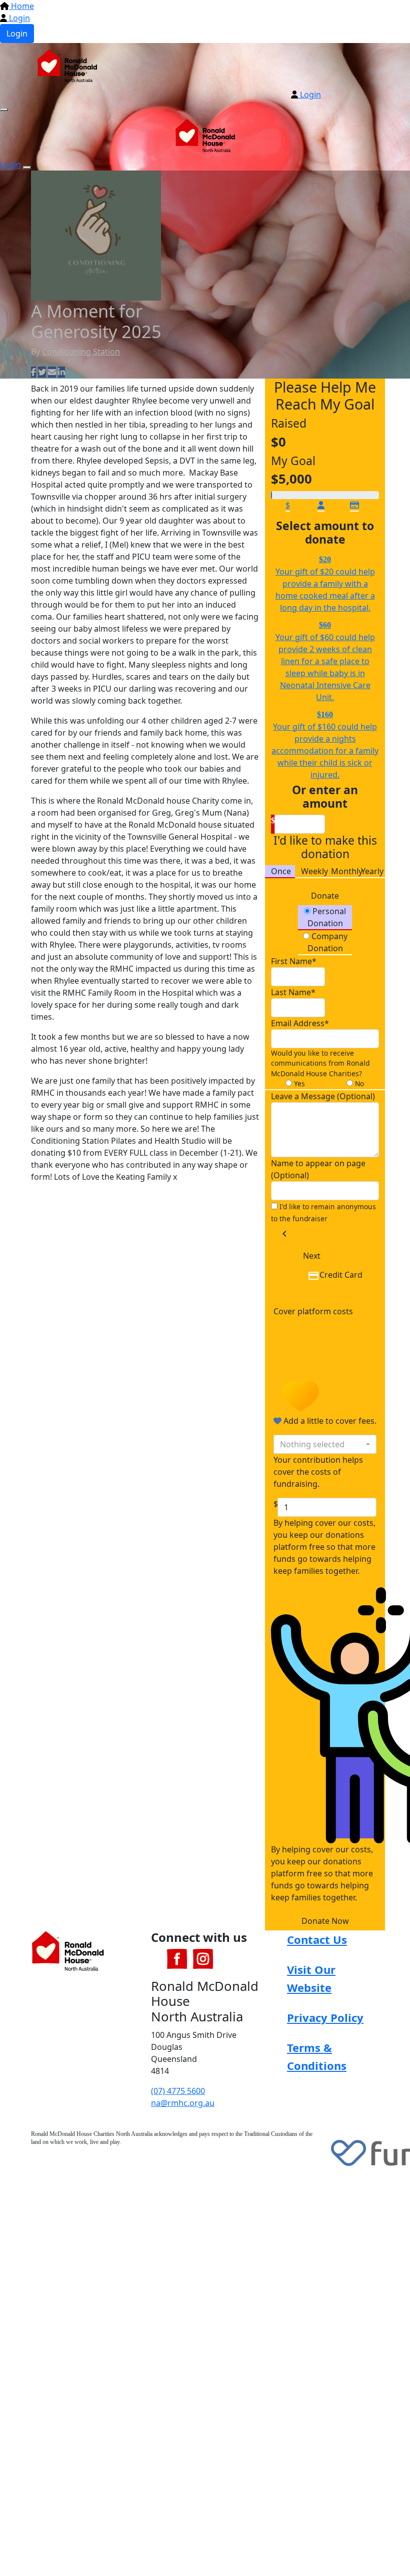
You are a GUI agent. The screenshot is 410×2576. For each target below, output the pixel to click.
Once (281, 871)
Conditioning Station (81, 352)
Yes (298, 1083)
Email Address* (300, 1023)
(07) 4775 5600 (178, 2091)
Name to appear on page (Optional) (318, 1169)
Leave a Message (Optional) (323, 1096)
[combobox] (325, 1444)
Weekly (314, 871)
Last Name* (293, 992)
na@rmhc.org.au (183, 2103)
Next (312, 1256)
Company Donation (327, 942)
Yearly (372, 871)
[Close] (27, 168)
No (358, 1083)
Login (18, 18)
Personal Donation (327, 917)
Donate (325, 896)
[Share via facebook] (33, 372)
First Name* (294, 961)
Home (21, 6)
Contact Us (317, 1939)
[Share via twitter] (42, 372)
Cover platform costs (313, 1311)
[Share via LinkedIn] (61, 372)
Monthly (347, 871)
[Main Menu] (4, 110)
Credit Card (341, 1275)
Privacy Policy (325, 2017)
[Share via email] (52, 372)
